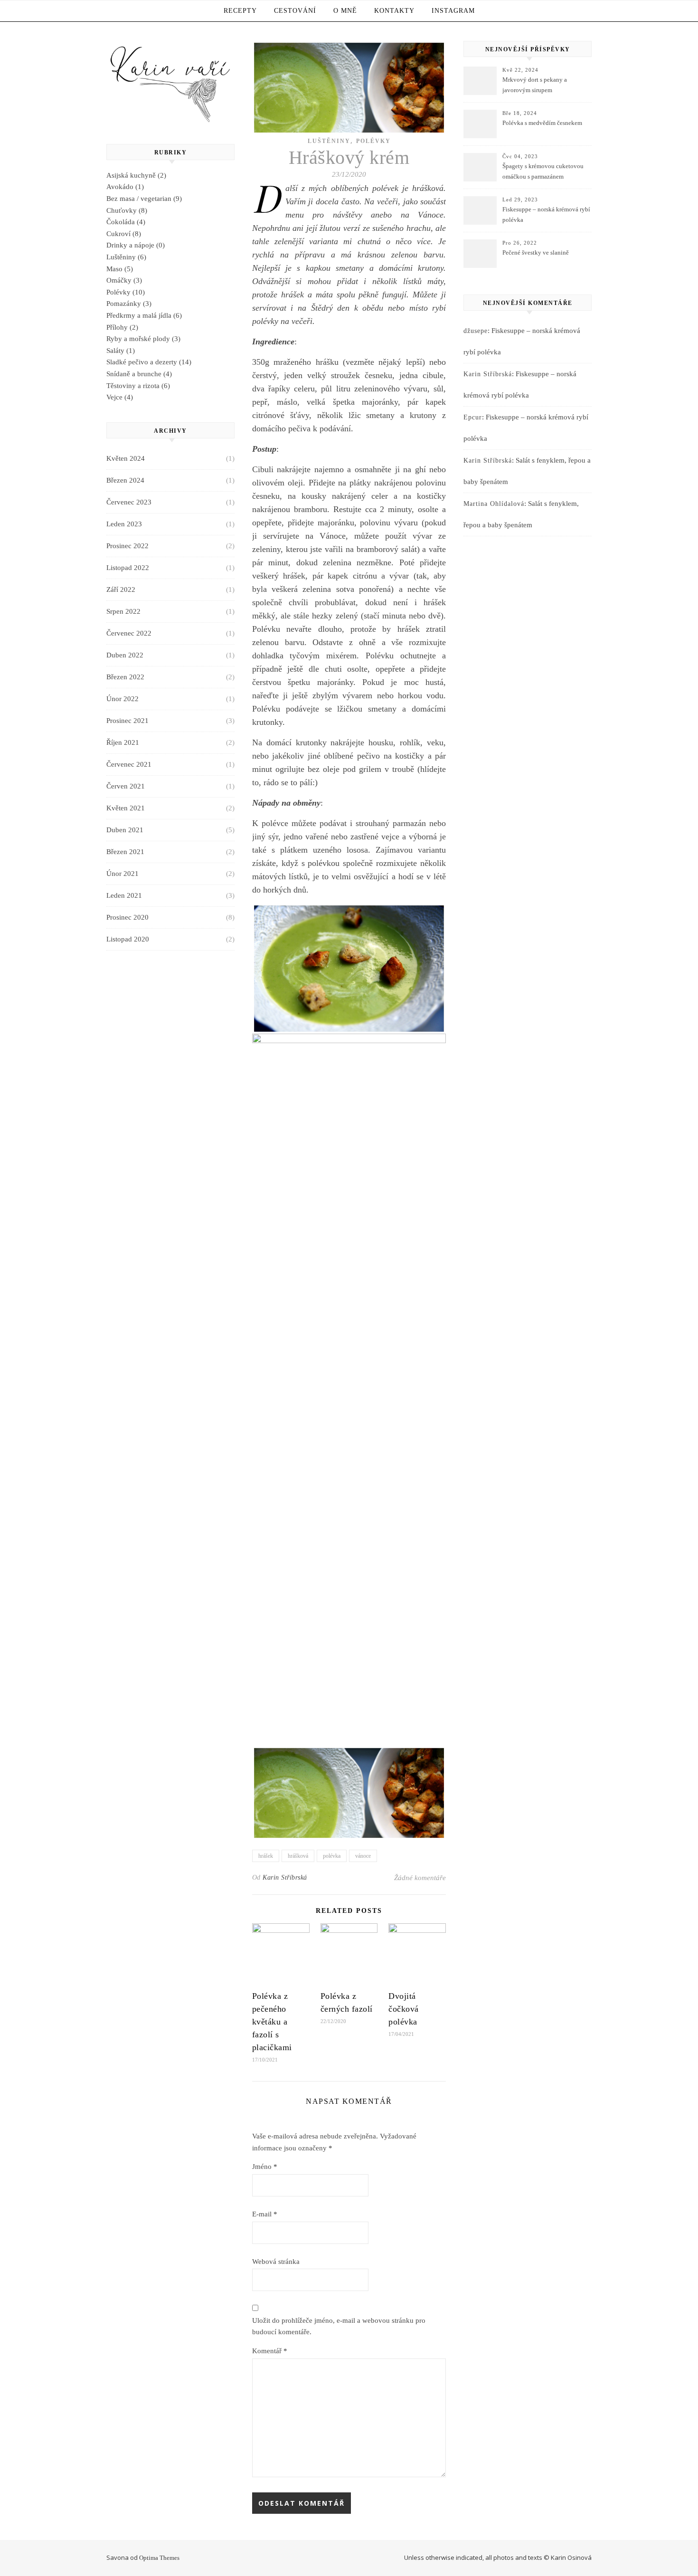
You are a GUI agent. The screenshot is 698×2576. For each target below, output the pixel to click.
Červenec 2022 (129, 633)
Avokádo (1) (125, 187)
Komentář (270, 2351)
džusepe (476, 331)
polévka (332, 1856)
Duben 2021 (125, 830)
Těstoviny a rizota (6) (138, 386)
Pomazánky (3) (129, 304)
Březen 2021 (125, 852)
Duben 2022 (125, 655)
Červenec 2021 (129, 764)
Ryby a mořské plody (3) (143, 339)
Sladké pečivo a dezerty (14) (149, 362)
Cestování (295, 11)
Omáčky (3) (124, 280)
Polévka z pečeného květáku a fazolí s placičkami (272, 2022)
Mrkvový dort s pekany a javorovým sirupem (535, 85)
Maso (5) (120, 269)
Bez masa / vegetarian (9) (144, 199)
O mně (345, 11)
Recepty (240, 11)
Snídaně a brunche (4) (139, 374)
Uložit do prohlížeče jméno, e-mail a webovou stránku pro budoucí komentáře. (339, 2326)
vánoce (363, 1856)
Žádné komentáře (420, 1878)
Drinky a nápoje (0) (136, 245)
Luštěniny (329, 141)
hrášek (266, 1856)
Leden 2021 (124, 895)
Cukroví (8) (124, 234)
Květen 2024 (126, 458)
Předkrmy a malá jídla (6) (144, 315)
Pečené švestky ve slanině (536, 252)
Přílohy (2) (122, 327)
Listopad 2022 (128, 568)
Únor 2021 (123, 874)
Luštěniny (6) (126, 257)
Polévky (373, 141)
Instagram (453, 11)
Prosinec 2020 (127, 917)
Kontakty (394, 11)
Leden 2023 (124, 524)
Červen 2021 (126, 786)
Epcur (473, 417)
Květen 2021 (126, 808)
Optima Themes (159, 2558)
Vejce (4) (120, 397)
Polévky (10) (126, 292)
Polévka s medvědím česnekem (542, 123)
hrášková (298, 1856)
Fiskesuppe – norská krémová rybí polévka (546, 214)
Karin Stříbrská (285, 1877)
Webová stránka (276, 2262)
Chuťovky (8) (127, 210)
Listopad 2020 (128, 939)
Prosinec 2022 (127, 546)
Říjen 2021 (123, 742)
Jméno (265, 2167)
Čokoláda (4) (126, 222)
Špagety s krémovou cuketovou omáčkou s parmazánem (543, 171)
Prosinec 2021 (127, 721)
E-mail (265, 2214)
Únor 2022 (123, 699)
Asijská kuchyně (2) (136, 175)
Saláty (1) (121, 351)
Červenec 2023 (129, 502)
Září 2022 (121, 589)
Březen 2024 (125, 480)
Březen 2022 (125, 677)
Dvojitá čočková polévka (404, 2009)
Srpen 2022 (123, 611)
